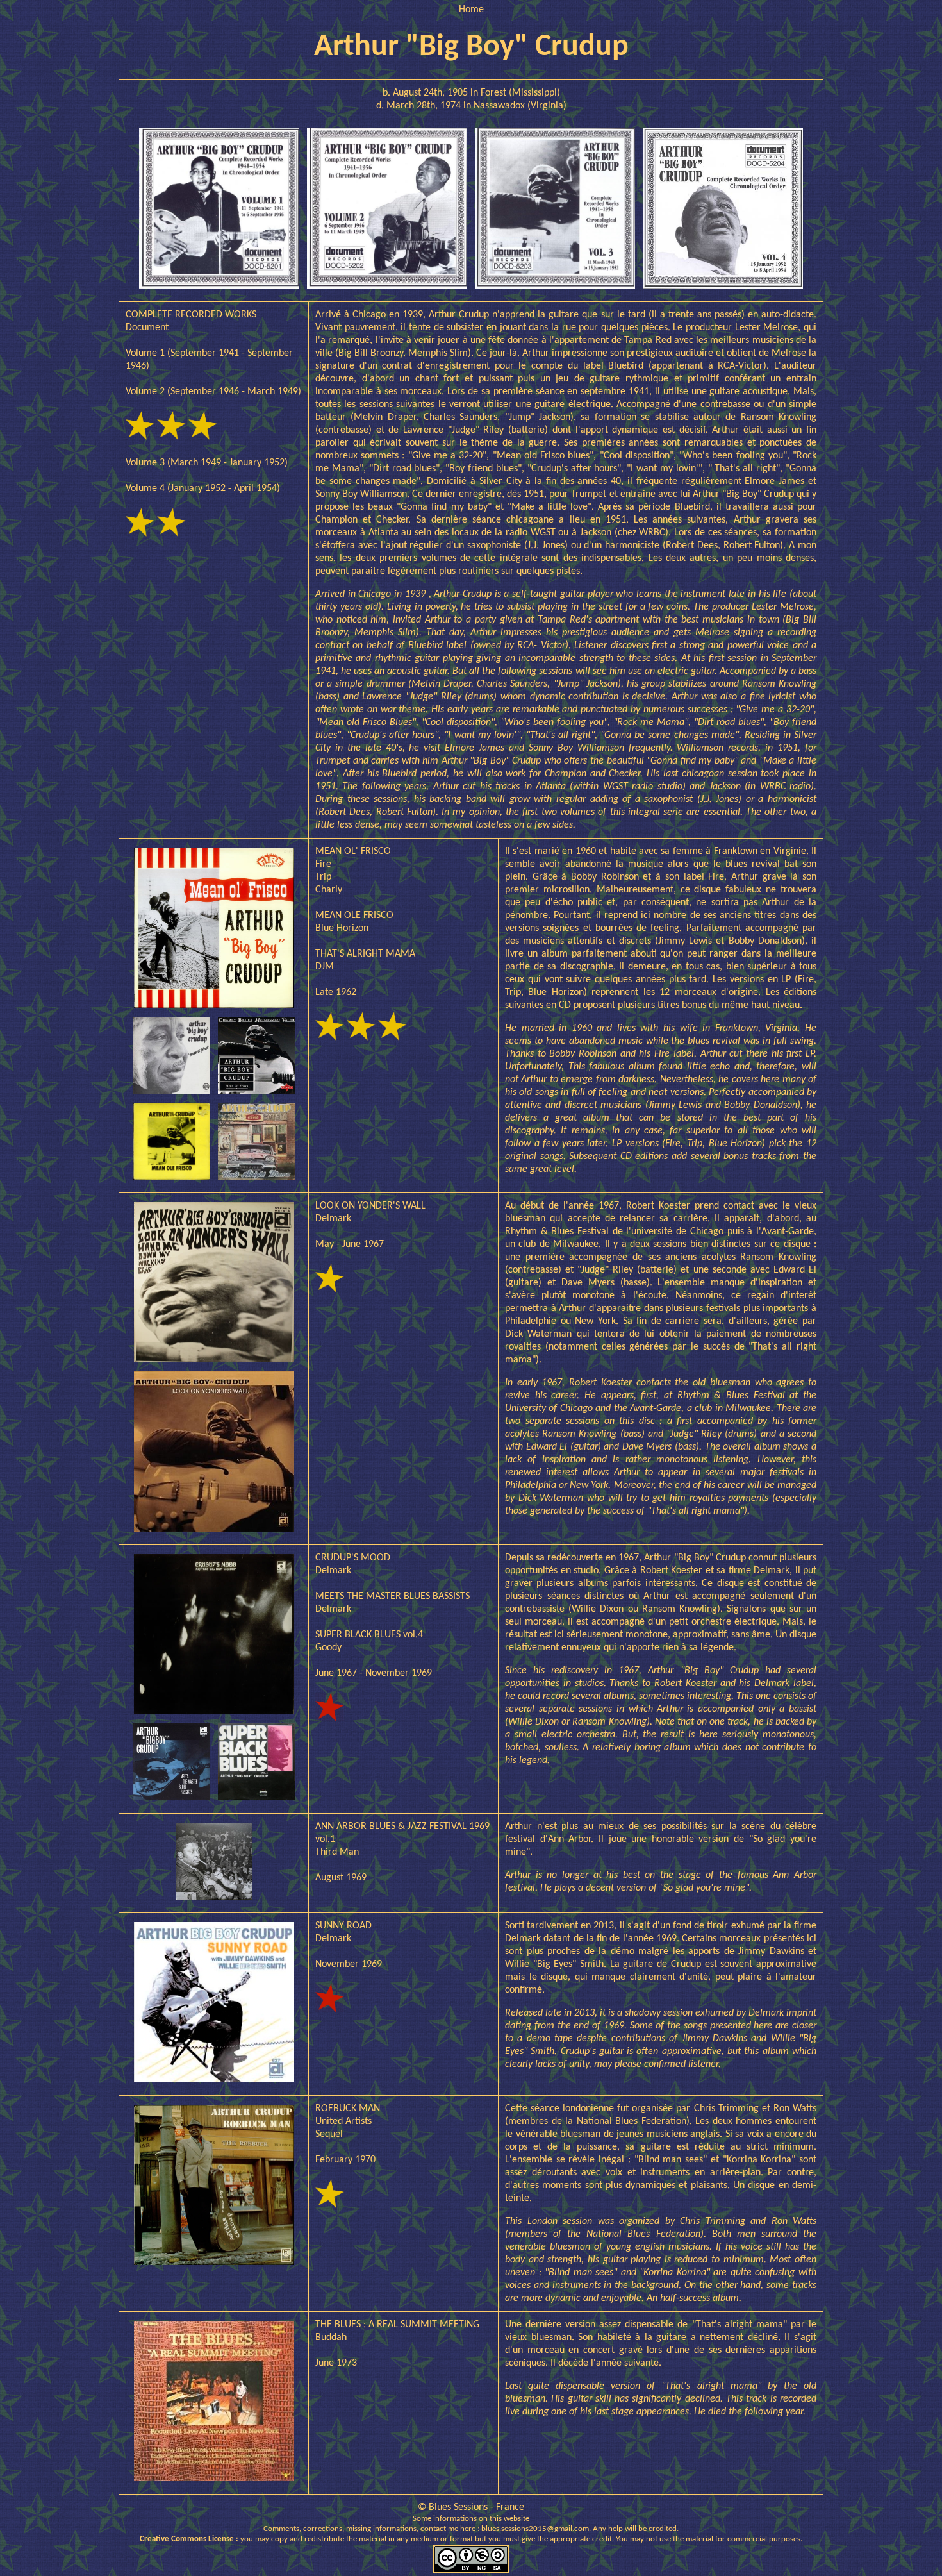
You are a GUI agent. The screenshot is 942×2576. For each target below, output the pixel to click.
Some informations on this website (471, 2519)
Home (471, 10)
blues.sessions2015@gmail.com (535, 2529)
